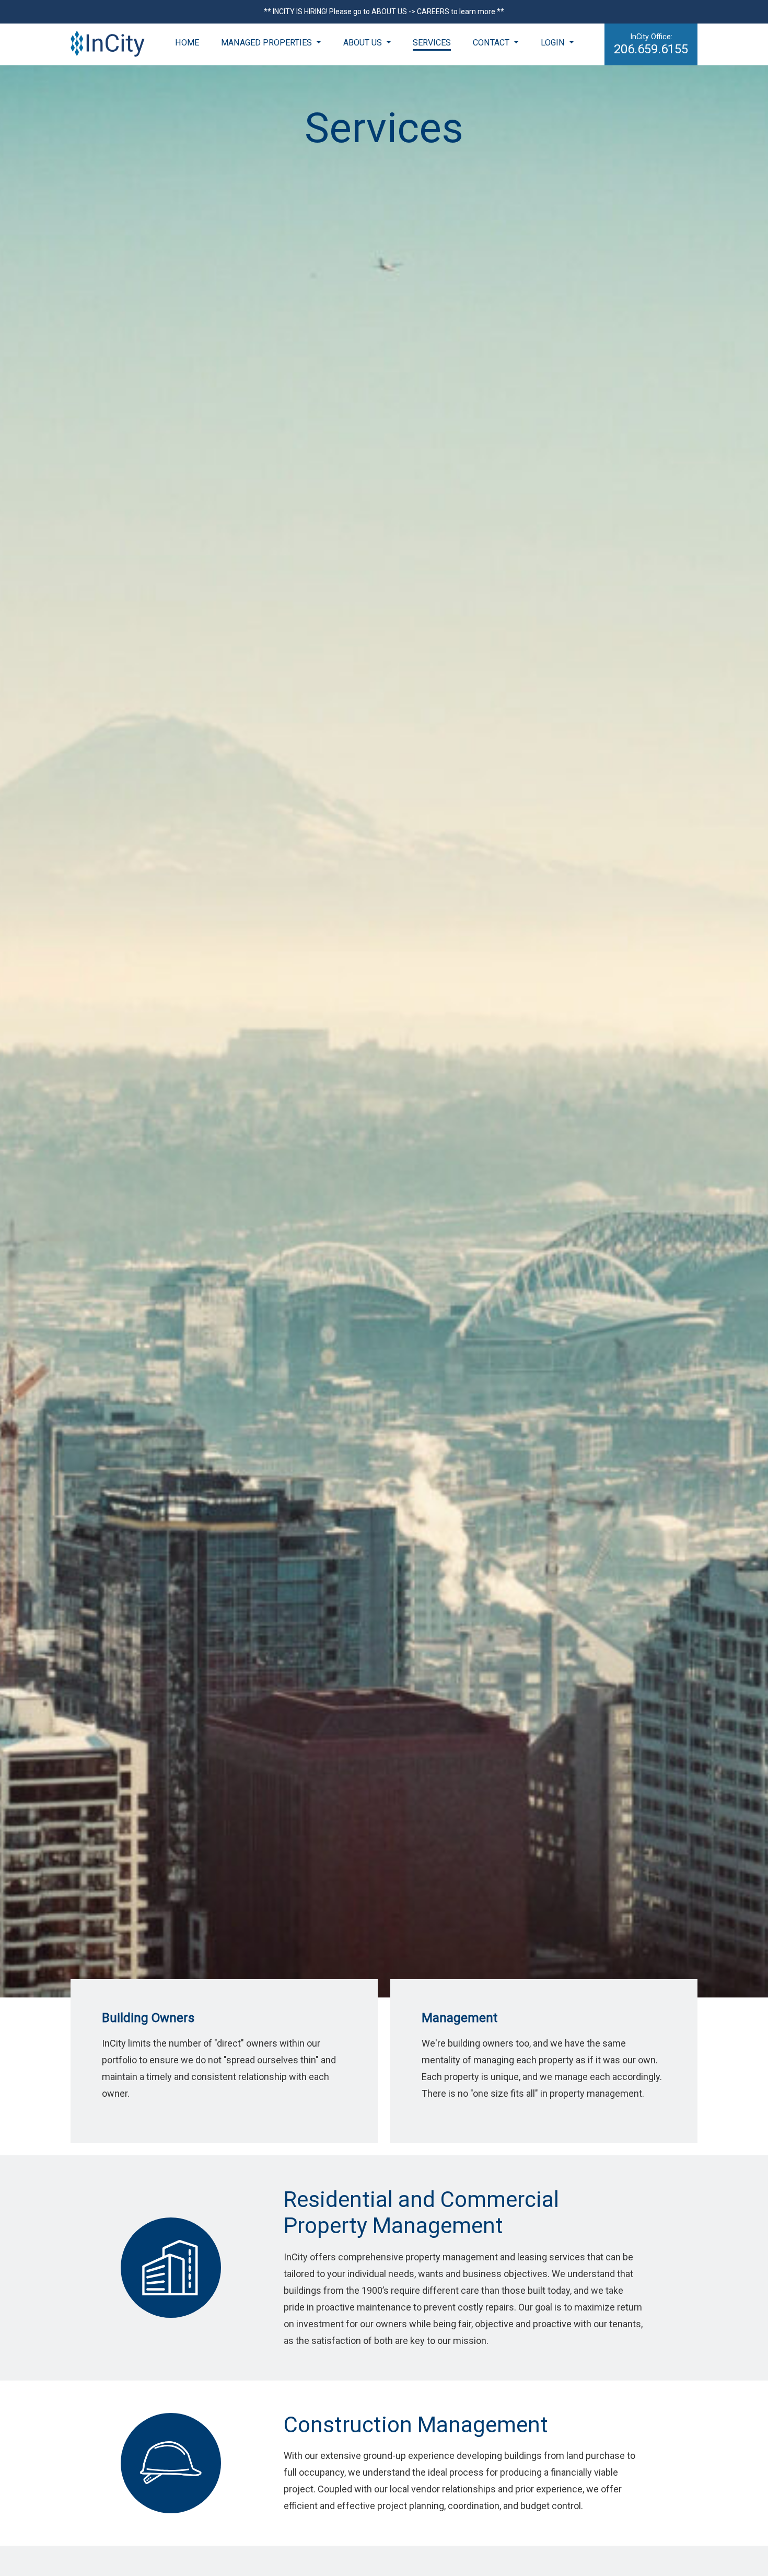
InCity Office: (651, 44)
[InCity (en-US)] (108, 44)
